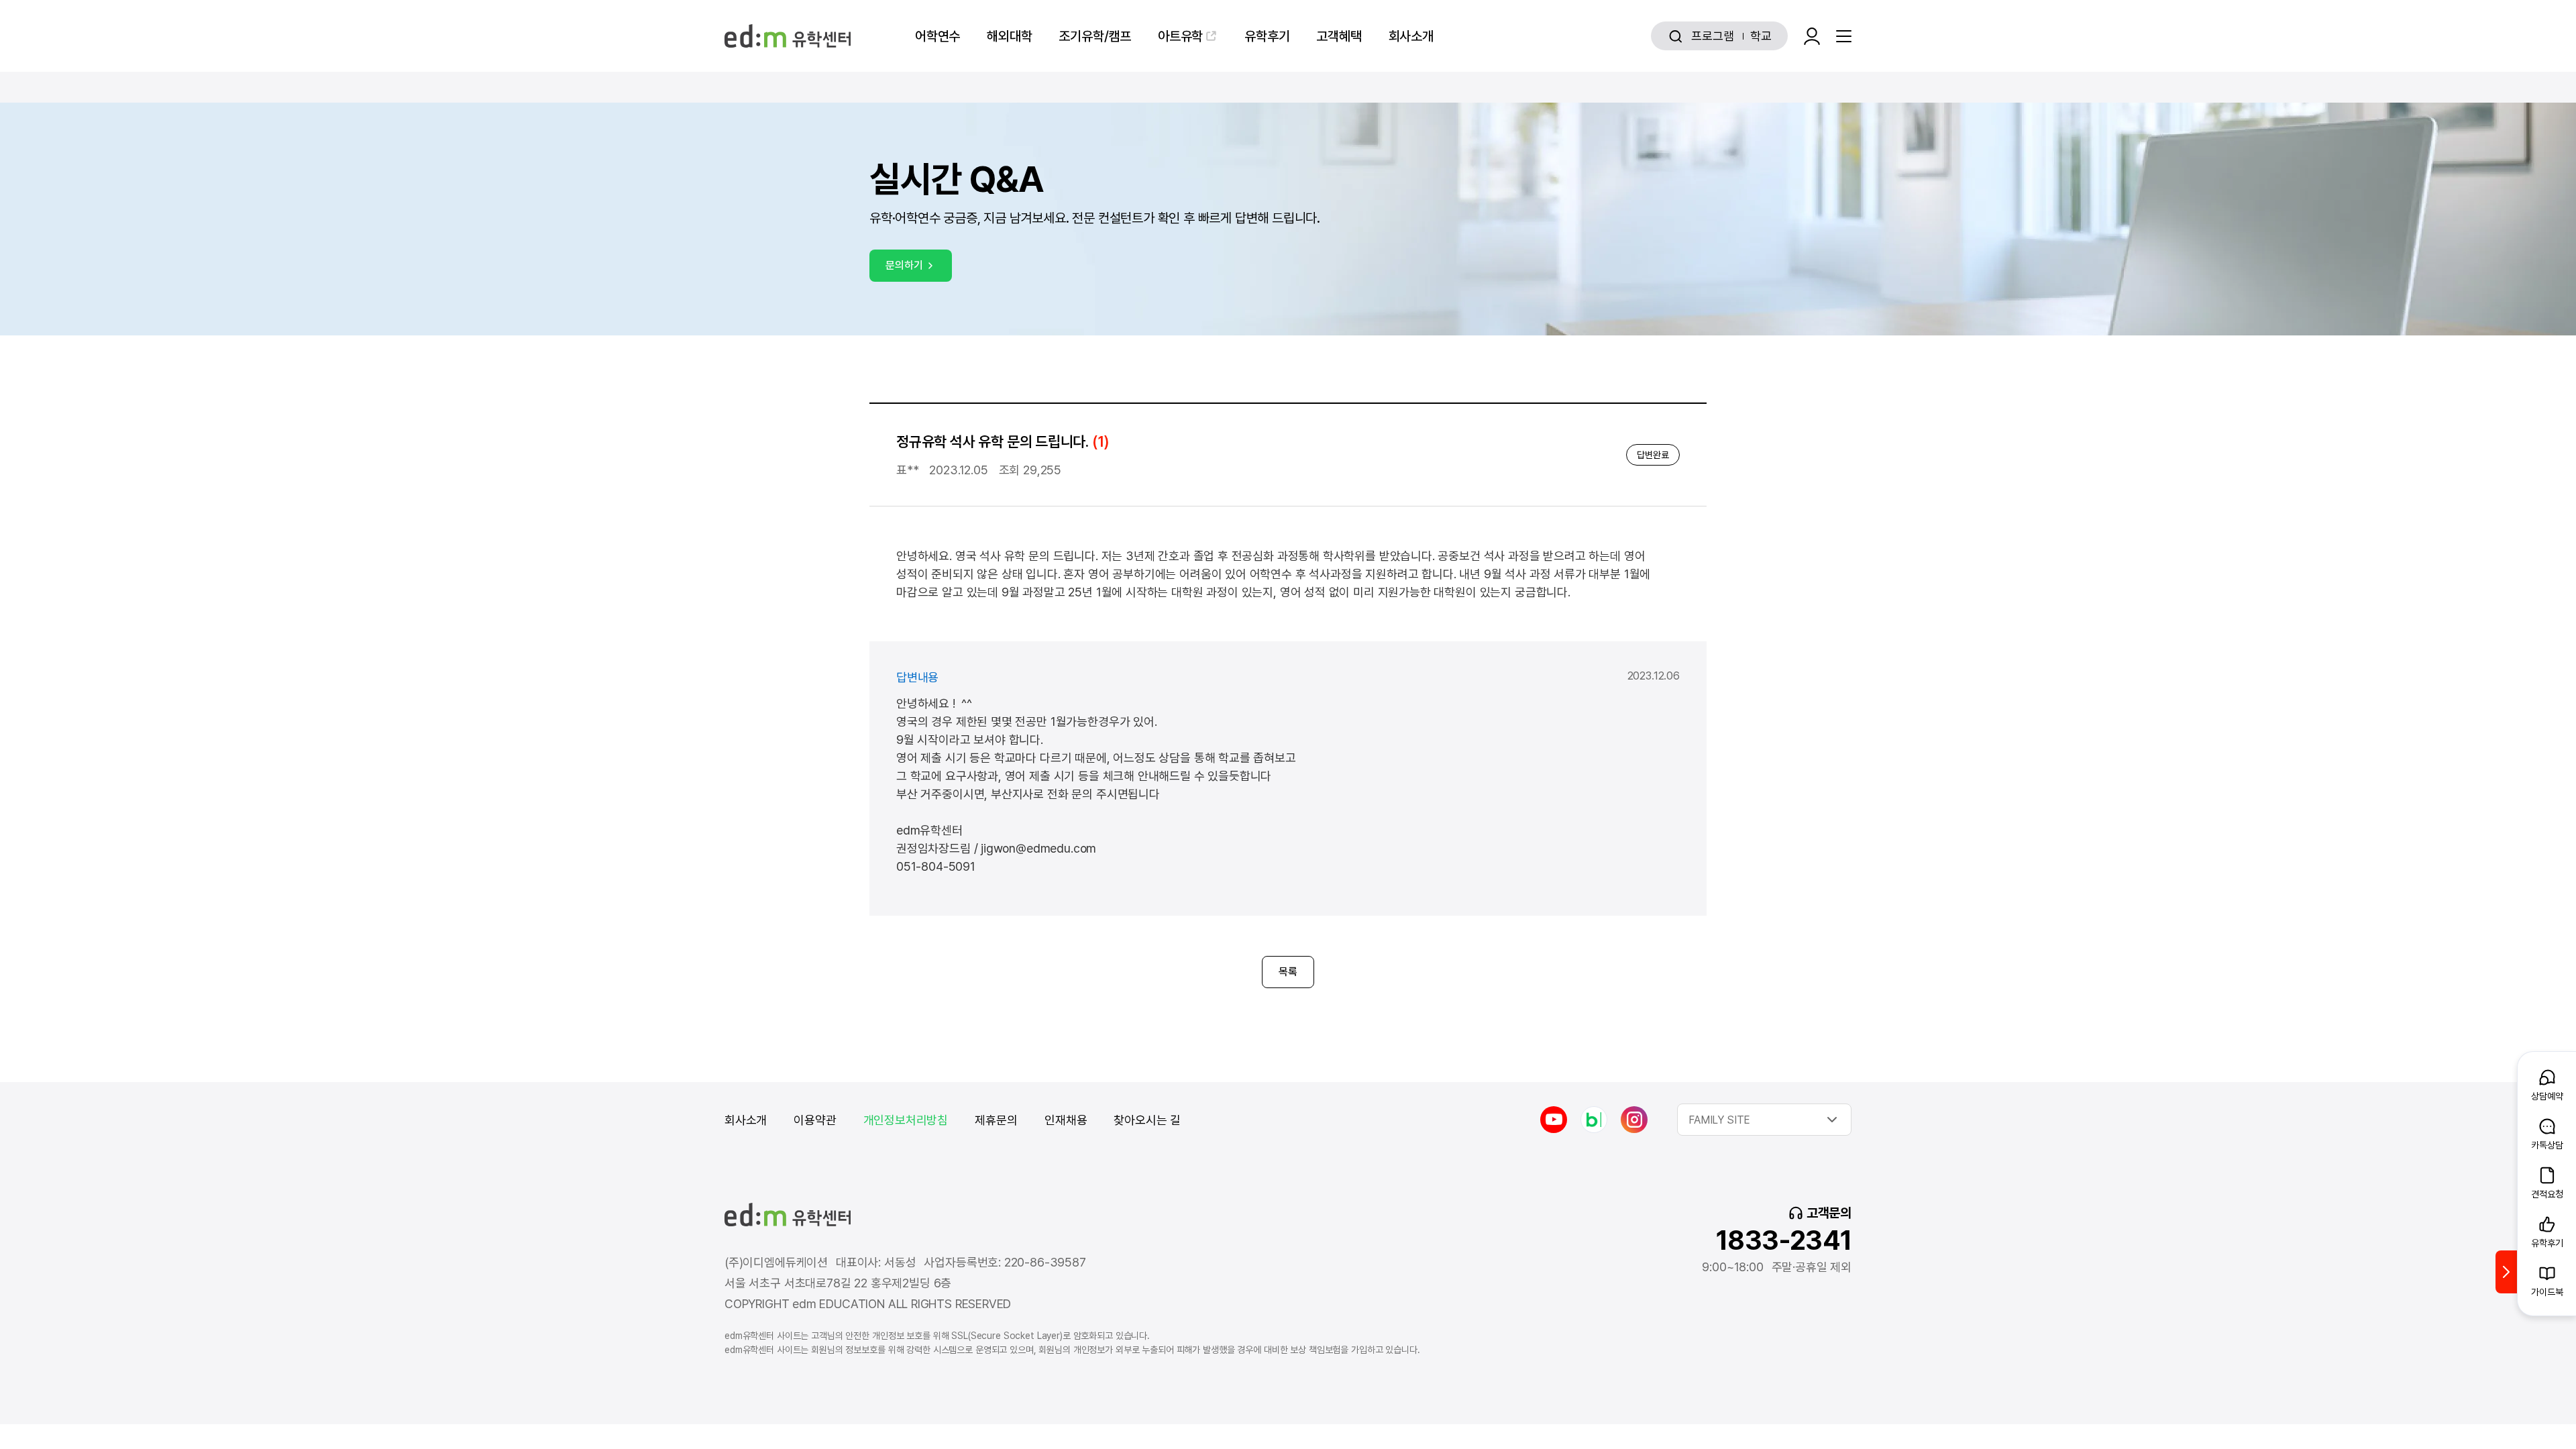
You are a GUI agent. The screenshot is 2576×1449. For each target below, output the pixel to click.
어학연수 (937, 36)
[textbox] (1764, 1120)
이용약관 (815, 1120)
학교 (1761, 36)
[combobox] (1764, 1120)
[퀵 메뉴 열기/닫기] (2506, 1272)
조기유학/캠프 (1095, 36)
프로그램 (1712, 36)
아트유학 (1180, 36)
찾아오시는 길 (1147, 1120)
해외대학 (1009, 36)
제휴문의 (996, 1120)
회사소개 (1411, 36)
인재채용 (1066, 1120)
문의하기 (904, 265)
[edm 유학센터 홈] (788, 36)
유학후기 (1267, 36)
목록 (1288, 972)
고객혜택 (1339, 36)
